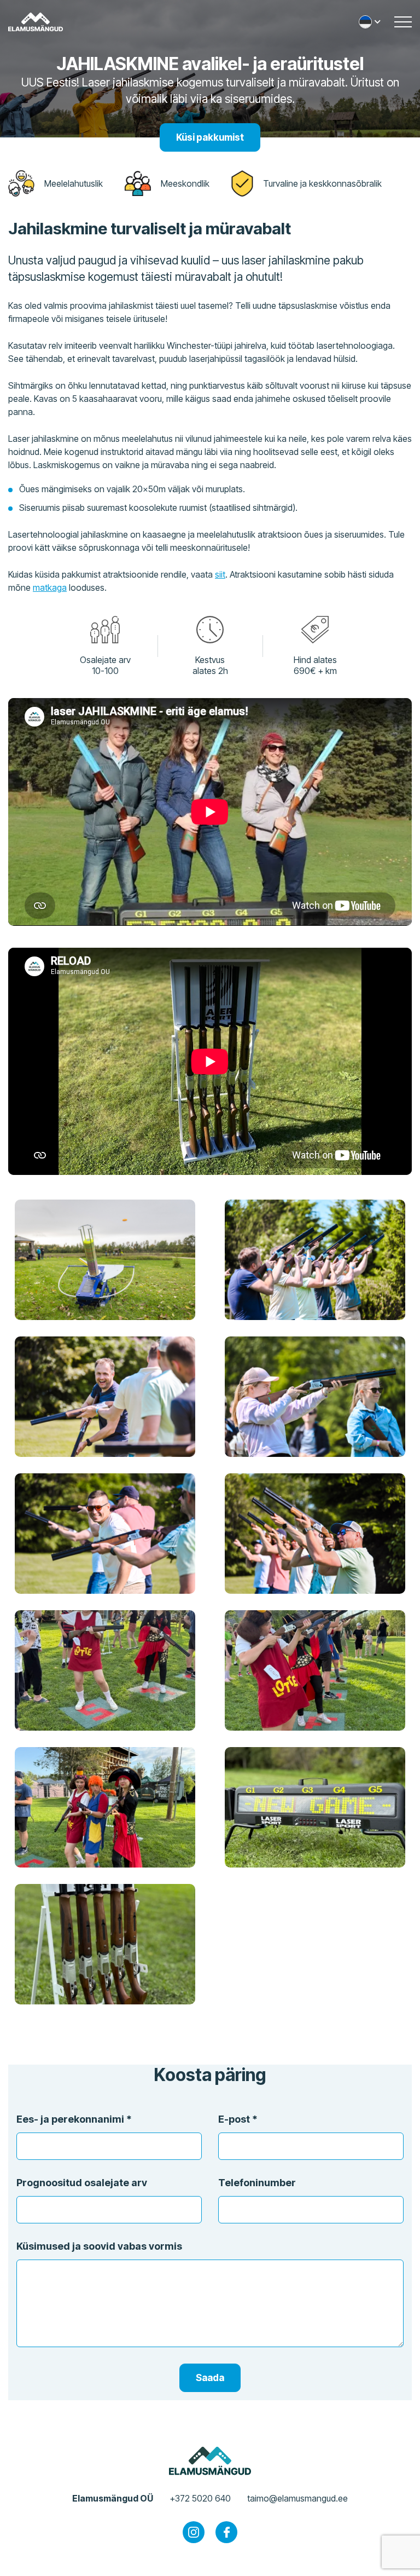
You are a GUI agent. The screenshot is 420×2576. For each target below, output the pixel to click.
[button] (371, 22)
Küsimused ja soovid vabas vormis (99, 2246)
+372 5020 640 (200, 2498)
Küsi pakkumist (210, 137)
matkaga (50, 587)
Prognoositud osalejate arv (82, 2183)
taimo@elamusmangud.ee (297, 2498)
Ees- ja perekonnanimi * (74, 2119)
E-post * (238, 2119)
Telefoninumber (257, 2183)
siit (220, 574)
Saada (210, 2378)
